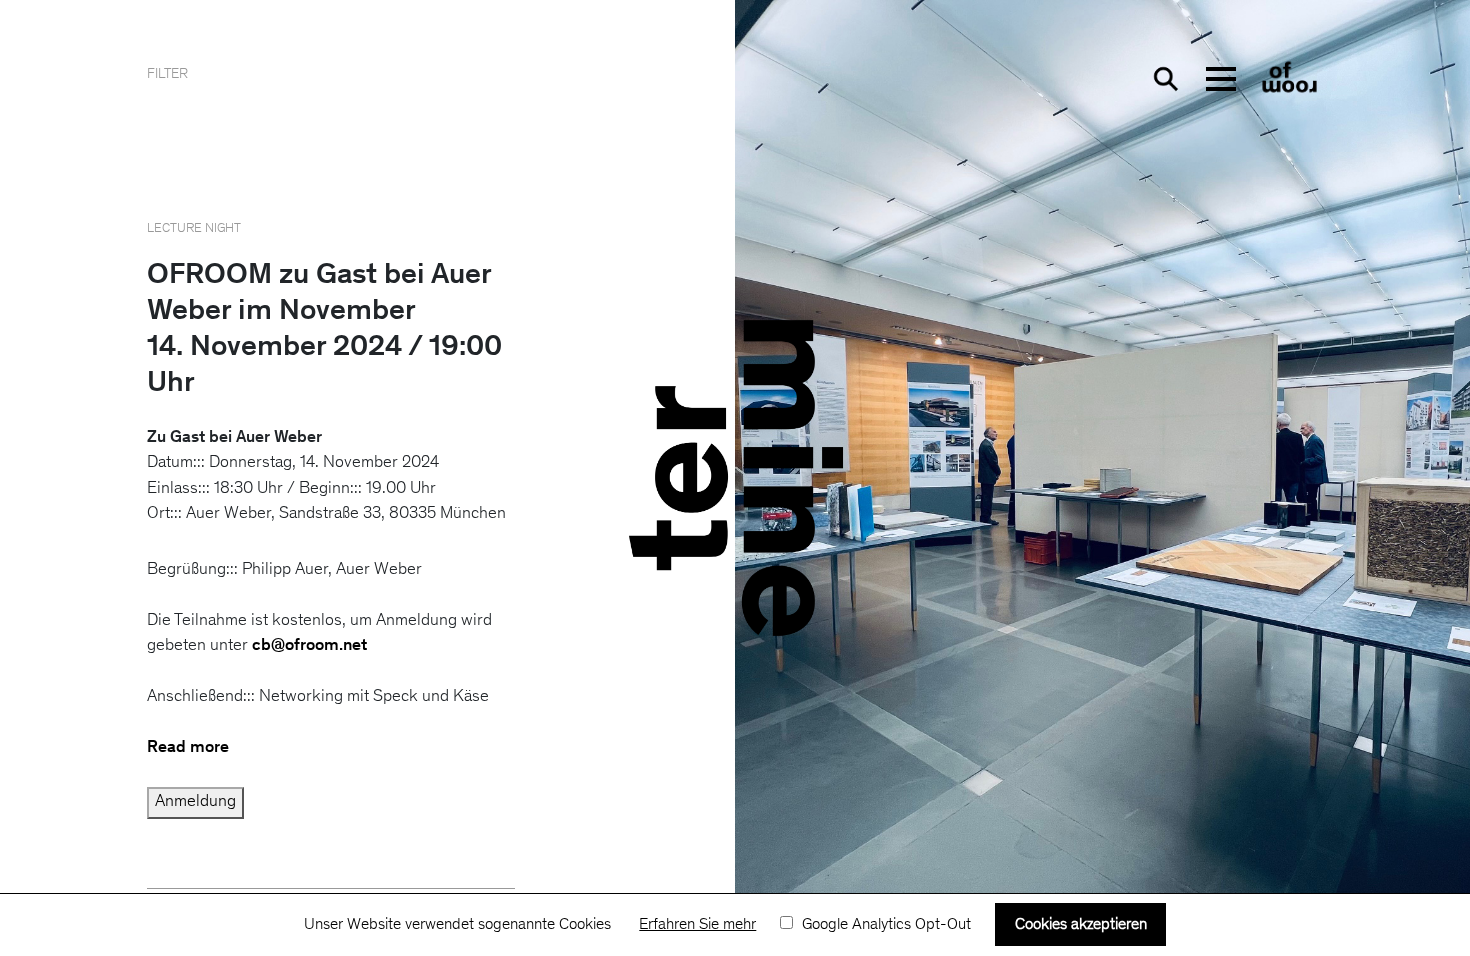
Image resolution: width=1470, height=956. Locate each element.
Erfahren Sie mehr (697, 925)
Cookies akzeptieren (1081, 925)
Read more (188, 748)
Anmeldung (195, 802)
